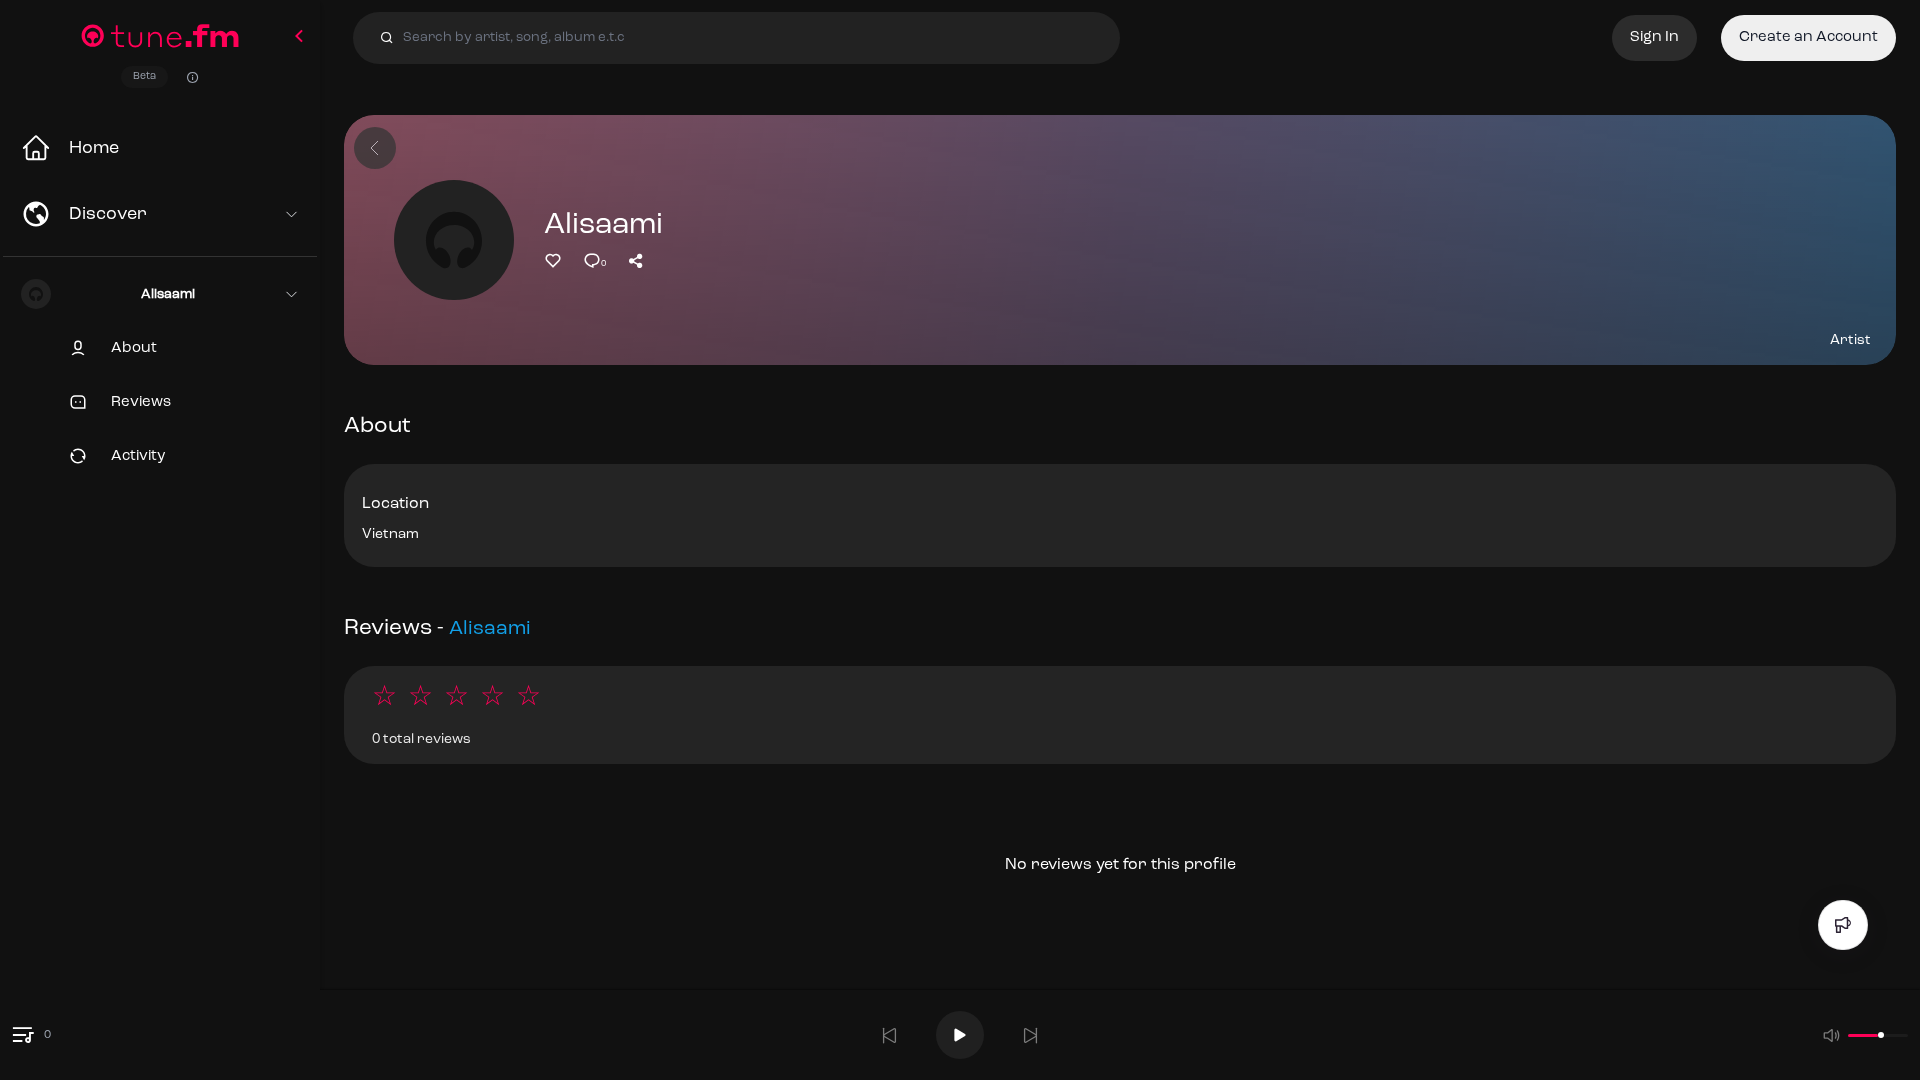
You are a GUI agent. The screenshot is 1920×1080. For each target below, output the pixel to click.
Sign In (1654, 37)
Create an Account (1808, 37)
